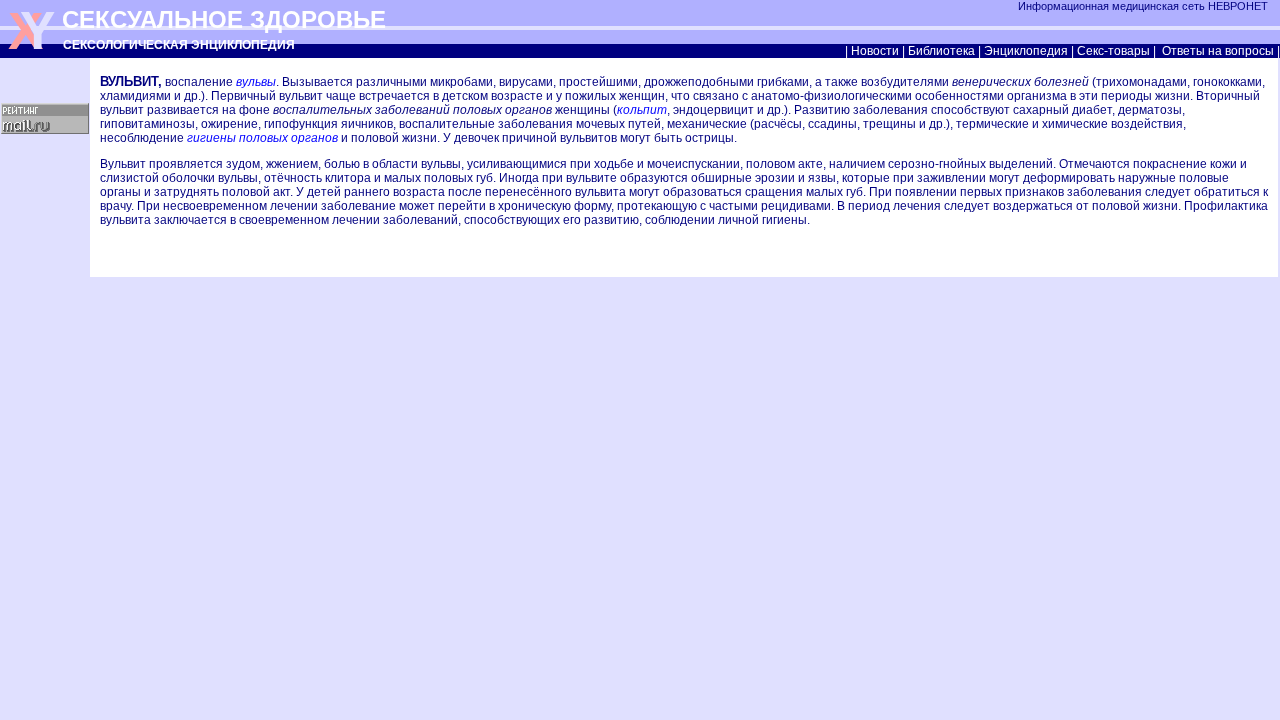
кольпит (642, 110)
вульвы (256, 82)
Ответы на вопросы (1218, 51)
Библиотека (941, 51)
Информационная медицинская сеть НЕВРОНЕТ (1144, 6)
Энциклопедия (1026, 51)
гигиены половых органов (262, 138)
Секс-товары (1113, 51)
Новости (875, 51)
